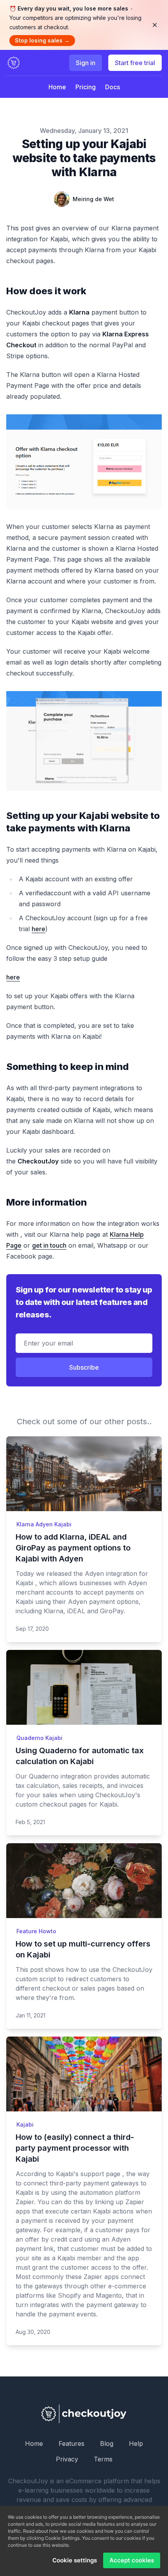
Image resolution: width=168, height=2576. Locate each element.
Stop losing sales (42, 40)
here (38, 929)
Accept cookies (132, 2560)
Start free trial (135, 63)
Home (57, 87)
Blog (107, 2443)
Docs (113, 87)
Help (136, 2443)
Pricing (86, 87)
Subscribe (84, 1367)
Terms (103, 2459)
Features (71, 2443)
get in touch (49, 1245)
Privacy (67, 2459)
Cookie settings (75, 2560)
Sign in (86, 63)
